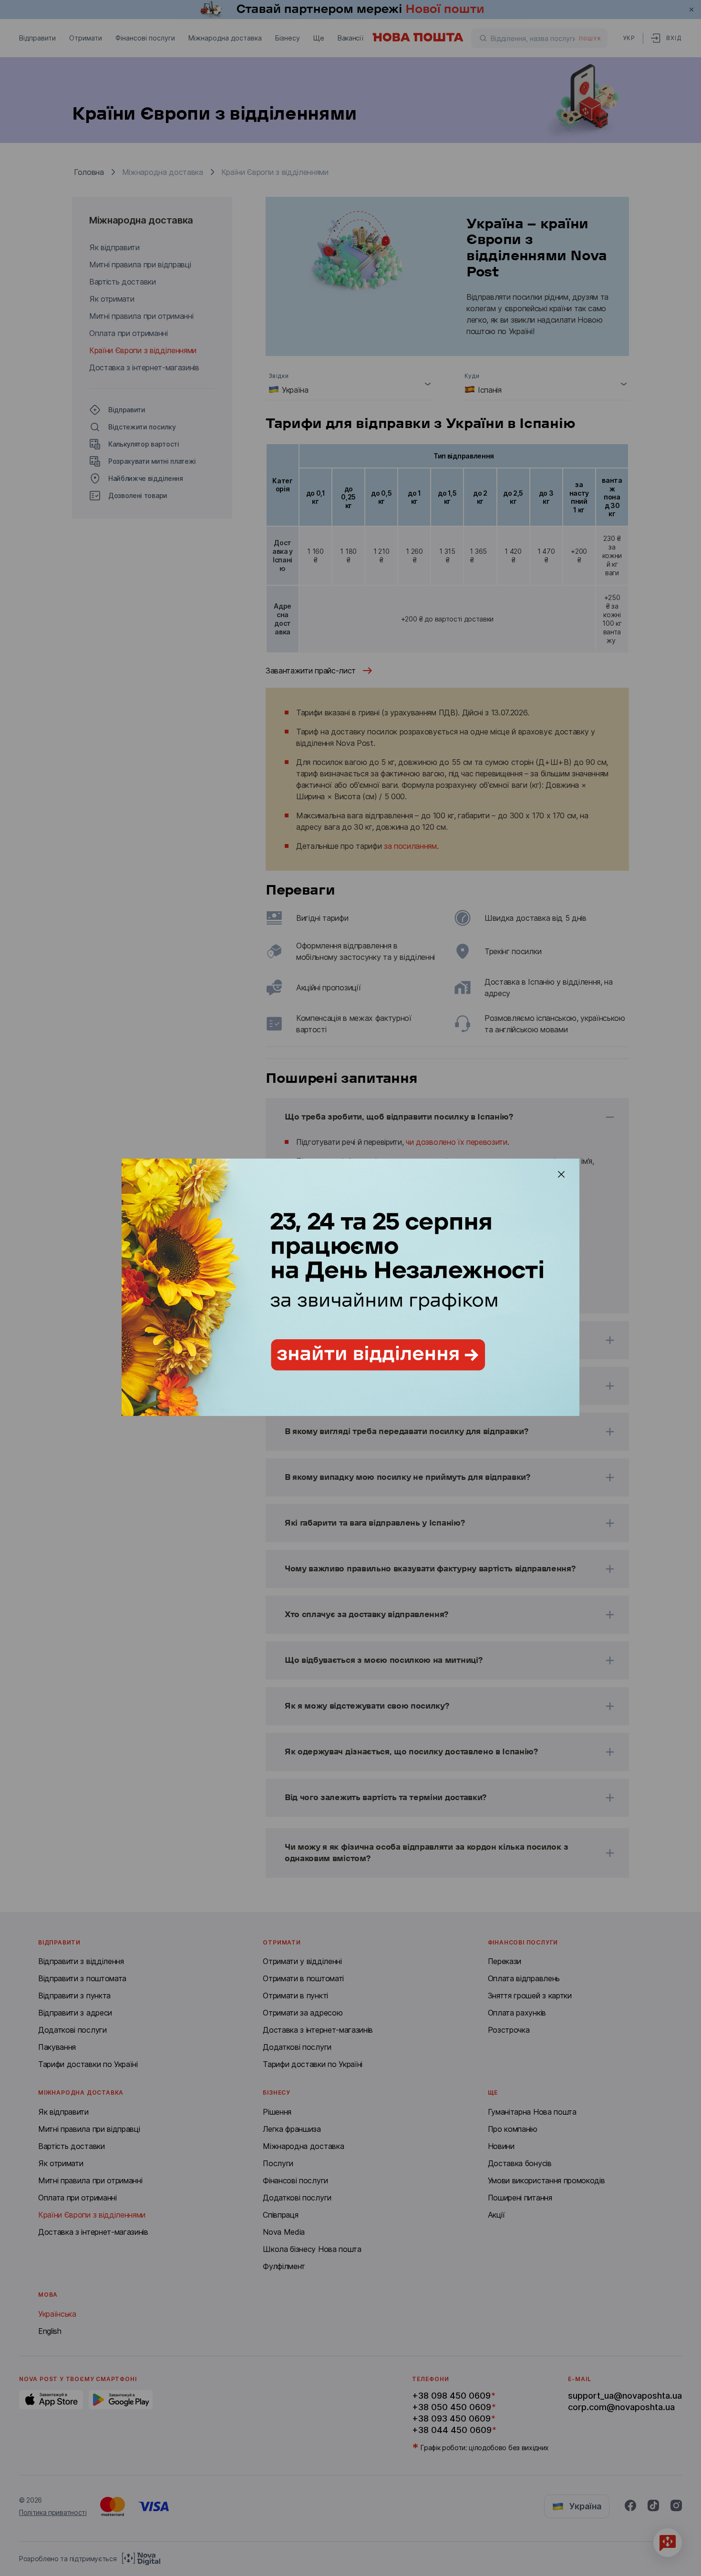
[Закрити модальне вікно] (561, 1174)
